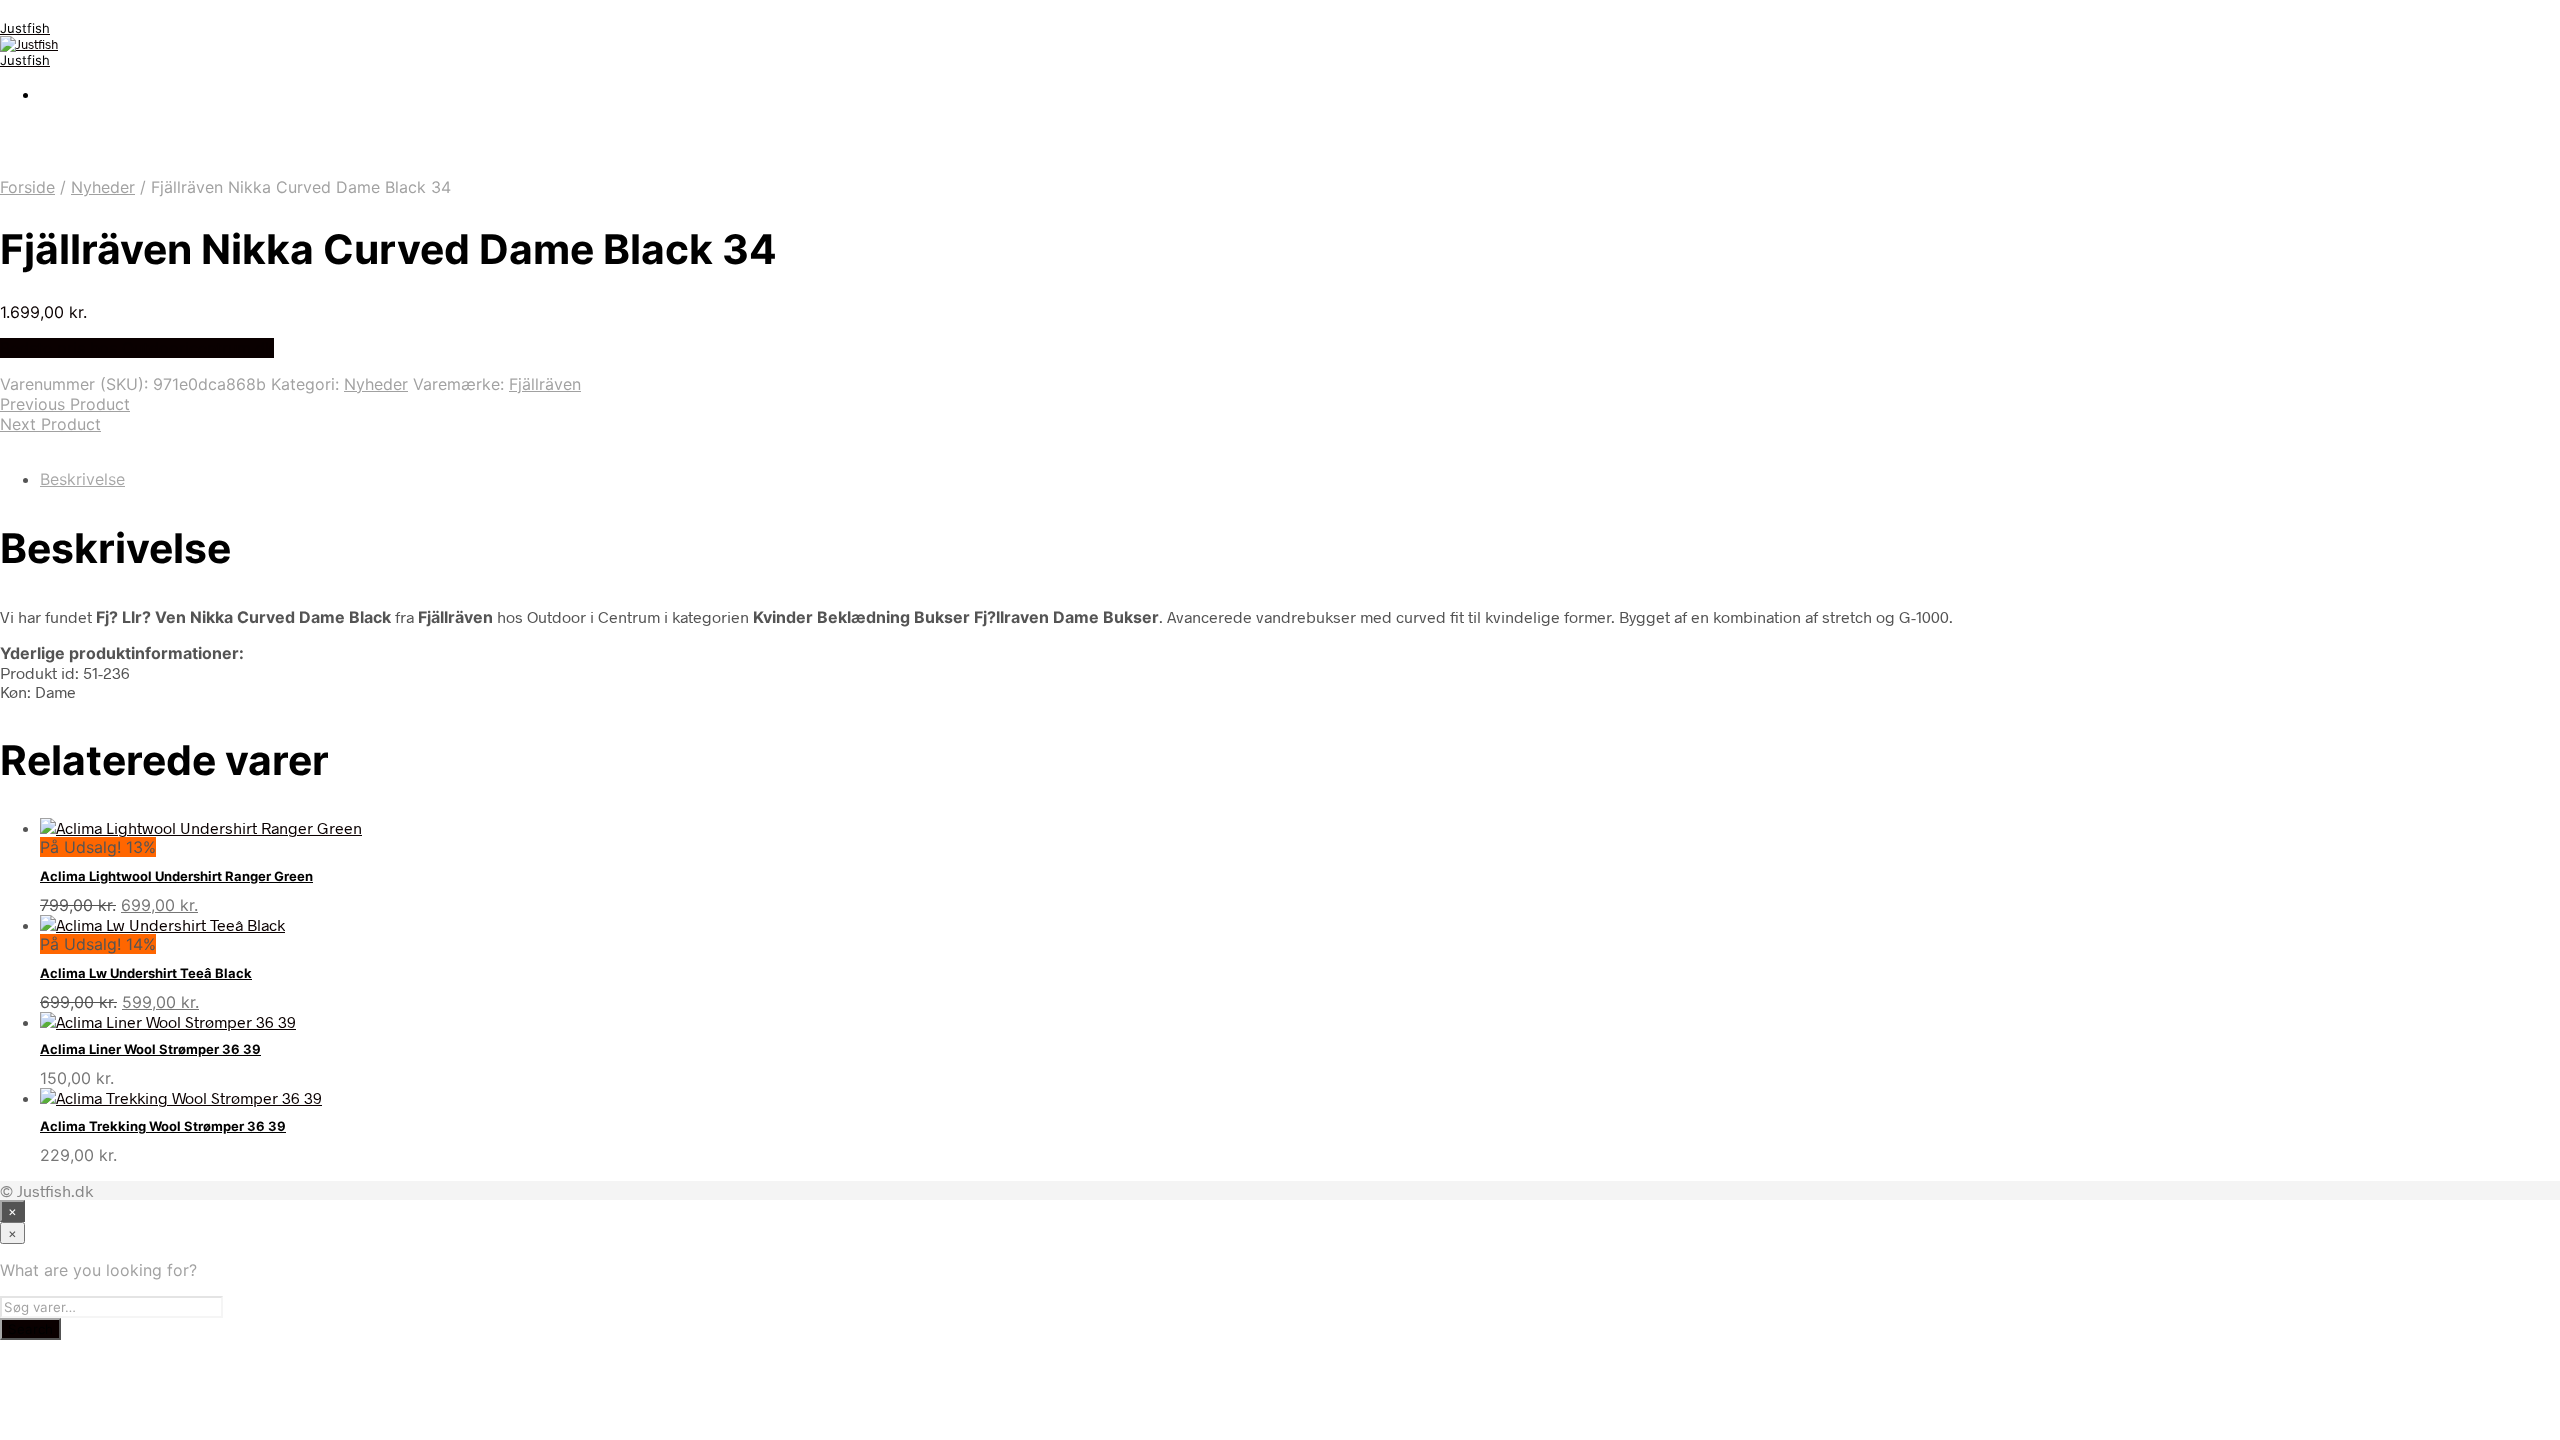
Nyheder (103, 187)
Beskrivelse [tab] (82, 479)
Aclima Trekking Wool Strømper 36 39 (163, 1126)
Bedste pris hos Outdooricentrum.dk (137, 348)
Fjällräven (545, 384)
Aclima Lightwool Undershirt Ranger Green (176, 876)
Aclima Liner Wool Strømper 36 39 (150, 1049)
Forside (27, 187)
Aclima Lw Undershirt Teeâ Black (146, 973)
